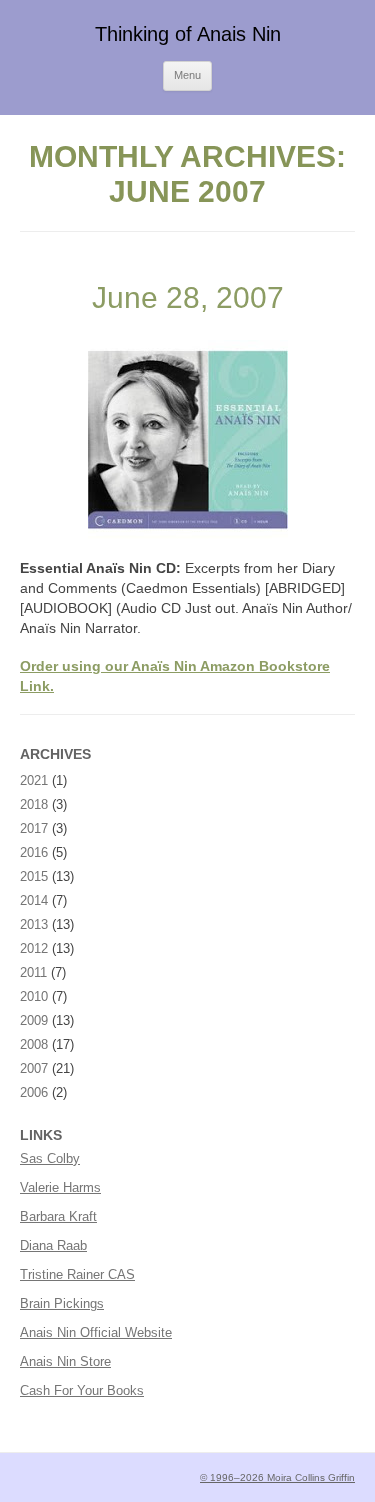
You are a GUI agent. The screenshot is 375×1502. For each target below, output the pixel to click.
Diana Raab (53, 1245)
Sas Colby (50, 1158)
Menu (187, 75)
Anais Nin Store (65, 1361)
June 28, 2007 (188, 297)
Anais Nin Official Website (96, 1332)
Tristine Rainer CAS (77, 1274)
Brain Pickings (62, 1303)
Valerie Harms (60, 1187)
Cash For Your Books (82, 1390)
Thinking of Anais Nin (188, 34)
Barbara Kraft (58, 1216)
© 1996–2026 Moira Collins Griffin (277, 1477)
